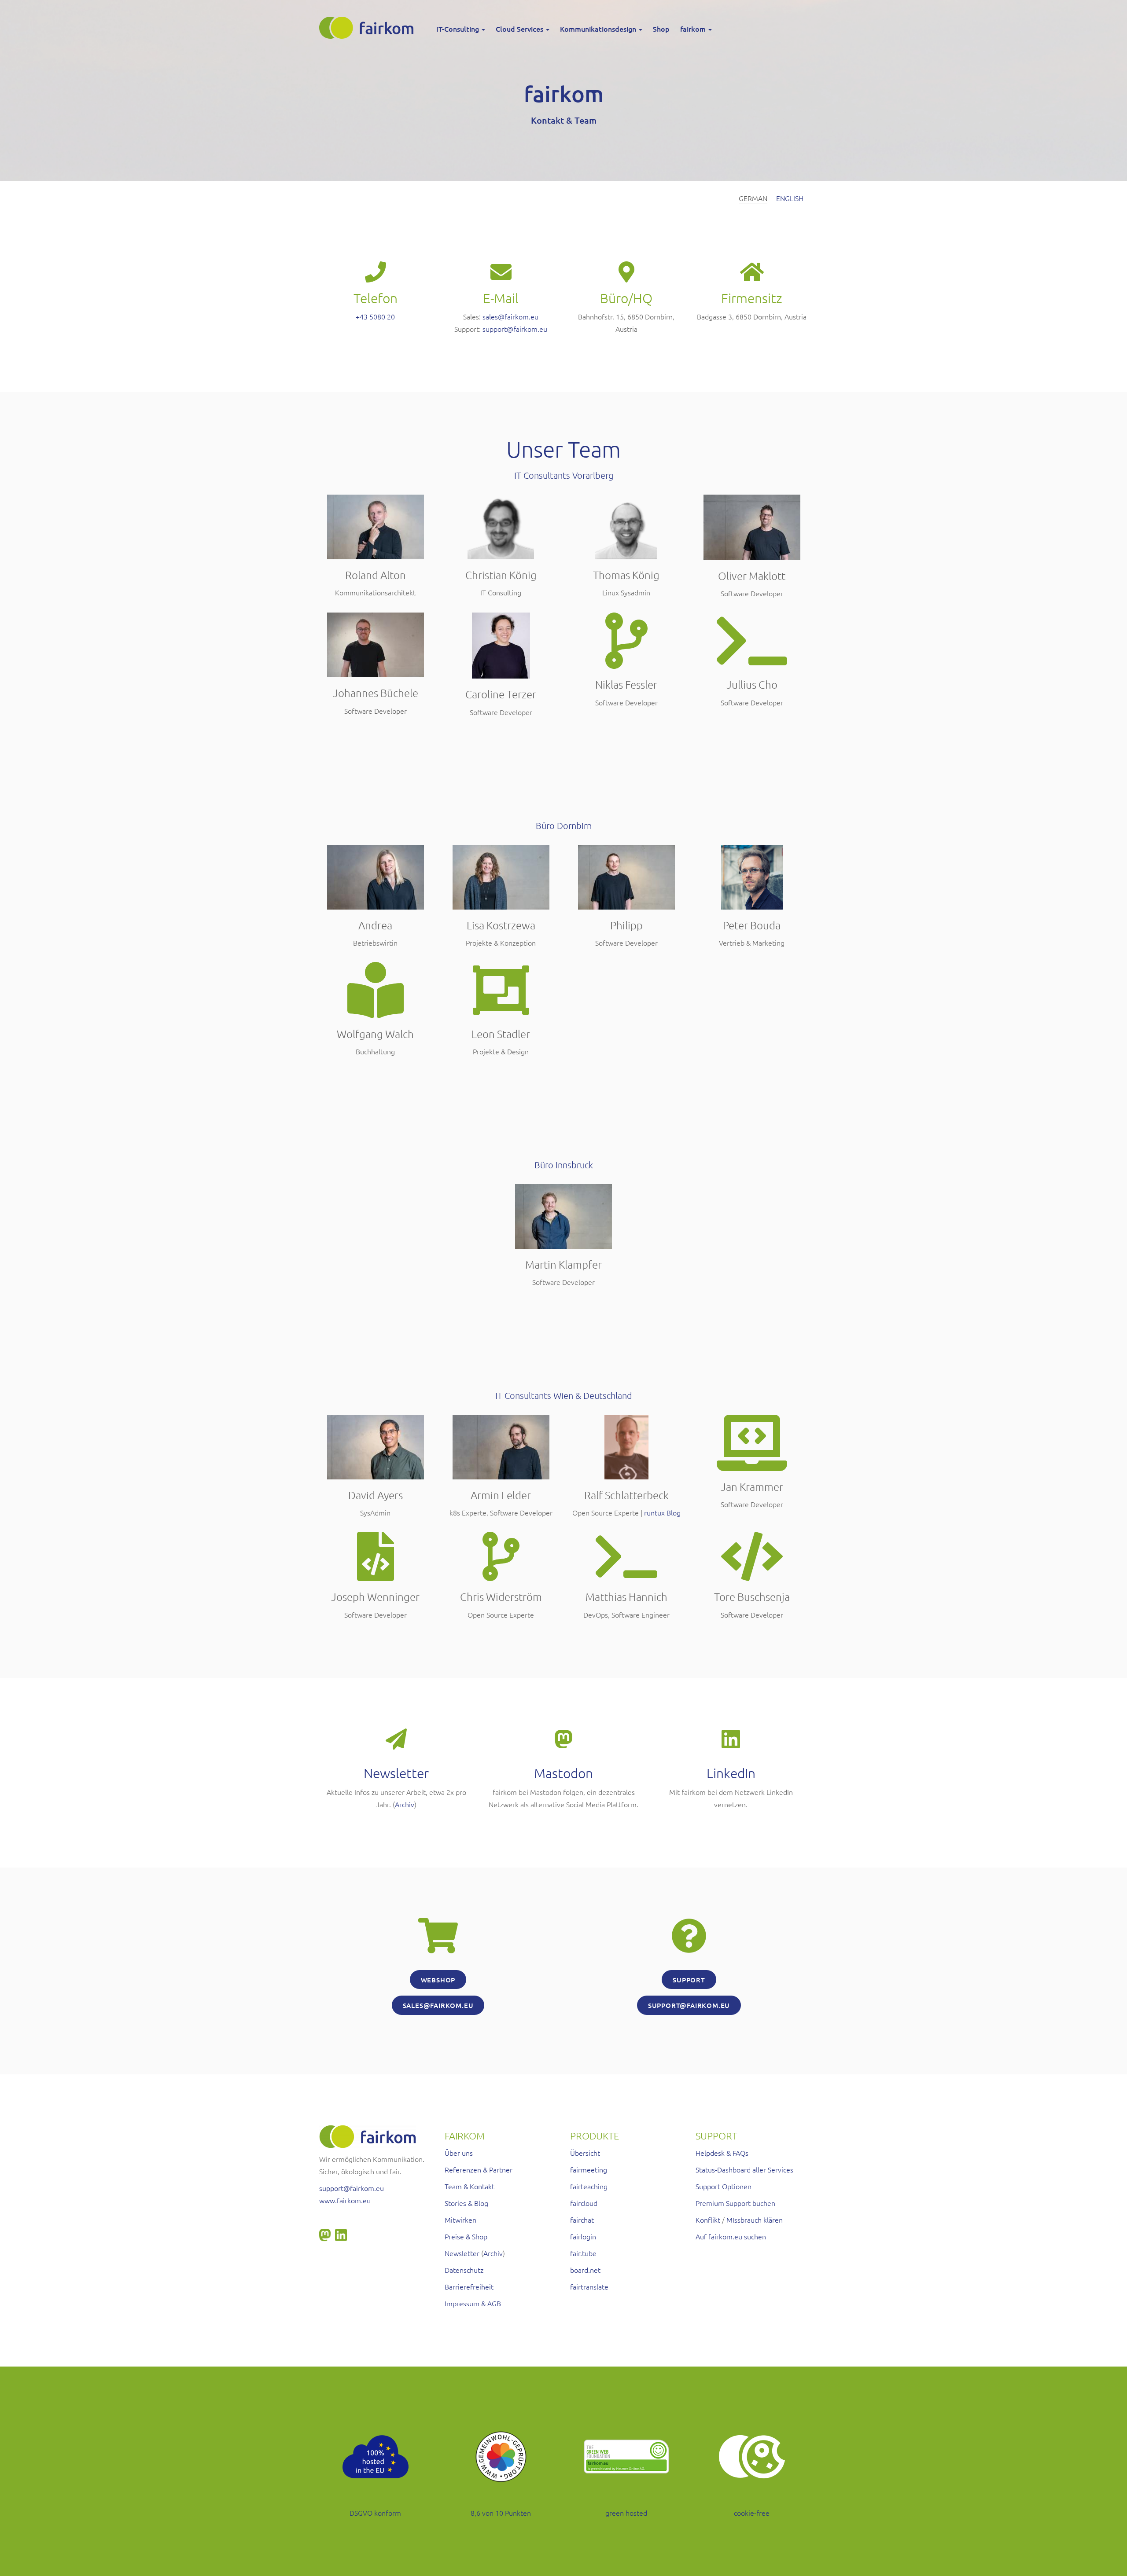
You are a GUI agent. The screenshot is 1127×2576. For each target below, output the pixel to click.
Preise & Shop (466, 2236)
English (790, 198)
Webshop (438, 1980)
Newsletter (462, 2253)
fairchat (582, 2220)
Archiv (405, 1804)
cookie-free (752, 2513)
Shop (661, 29)
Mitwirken (460, 2220)
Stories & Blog (466, 2203)
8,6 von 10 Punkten (501, 2513)
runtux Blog (662, 1512)
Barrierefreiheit (469, 2286)
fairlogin (583, 2236)
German (753, 198)
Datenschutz (464, 2270)
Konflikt (708, 2220)
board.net (585, 2270)
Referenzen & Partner (479, 2169)
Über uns (459, 2153)
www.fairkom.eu (345, 2200)
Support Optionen (724, 2186)
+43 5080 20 (375, 316)
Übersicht (585, 2153)
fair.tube (583, 2253)
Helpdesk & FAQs (722, 2153)
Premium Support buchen (735, 2203)
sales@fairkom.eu (510, 316)
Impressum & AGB (473, 2303)
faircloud (584, 2203)
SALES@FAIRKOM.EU (438, 2005)
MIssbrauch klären (755, 2220)
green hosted (626, 2513)
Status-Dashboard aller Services (744, 2169)
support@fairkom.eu (515, 329)
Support (689, 1980)
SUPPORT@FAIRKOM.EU (689, 2005)
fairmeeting (589, 2169)
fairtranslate (589, 2286)
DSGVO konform (375, 2513)
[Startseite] (370, 28)
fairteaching (589, 2186)
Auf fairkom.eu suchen (731, 2236)
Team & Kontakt (470, 2186)
